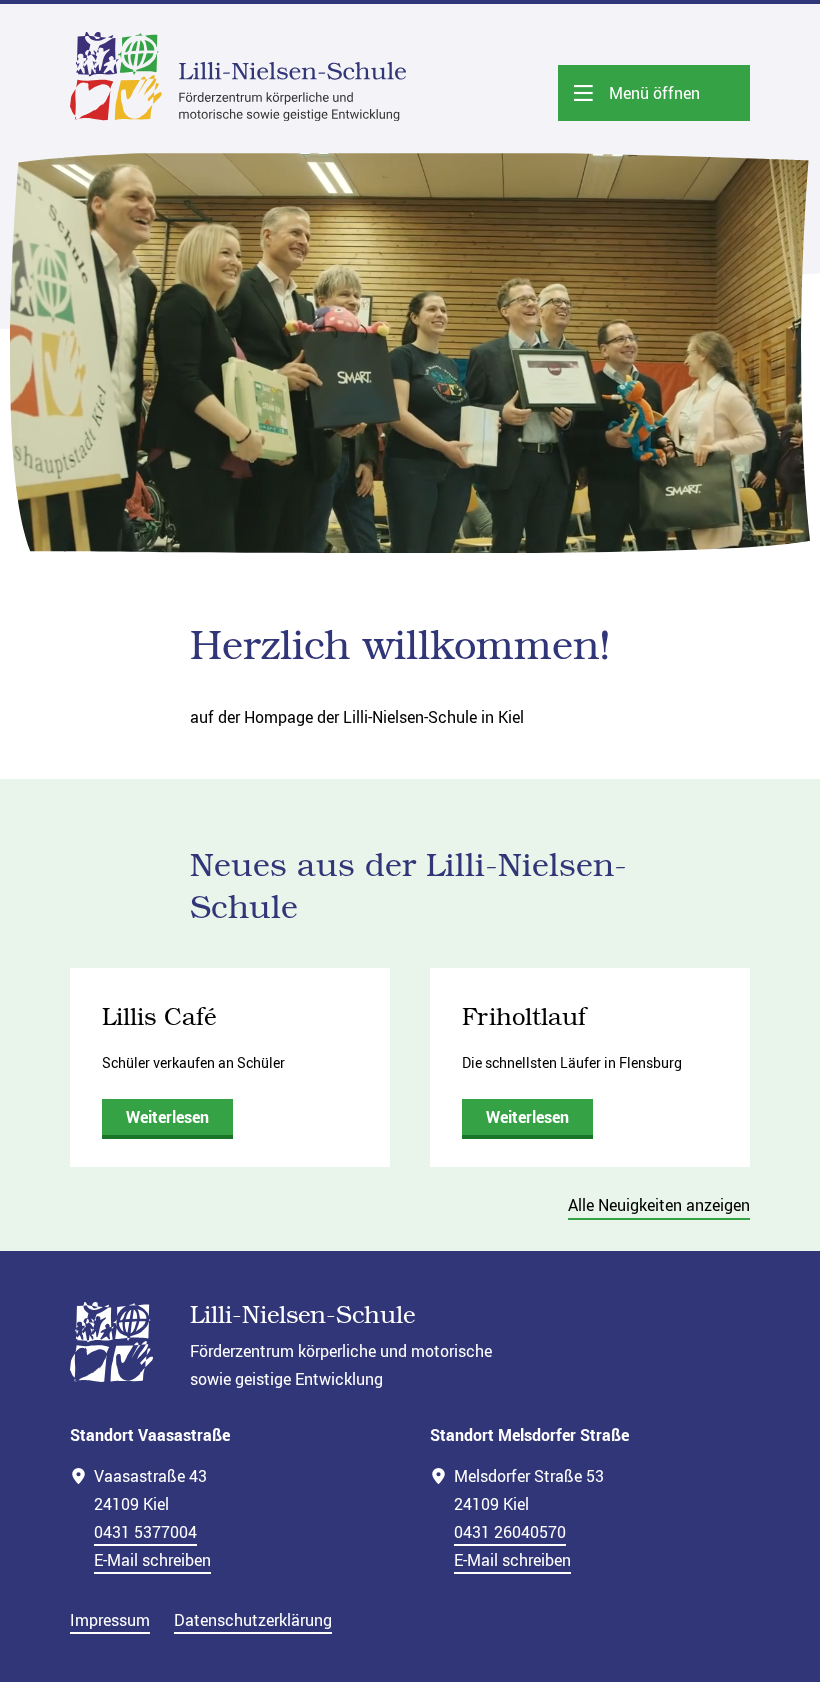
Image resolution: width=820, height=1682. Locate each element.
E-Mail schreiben (152, 1560)
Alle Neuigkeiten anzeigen (659, 1205)
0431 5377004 (145, 1532)
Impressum (110, 1620)
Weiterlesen (167, 1117)
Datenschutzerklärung (253, 1620)
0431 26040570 (510, 1532)
